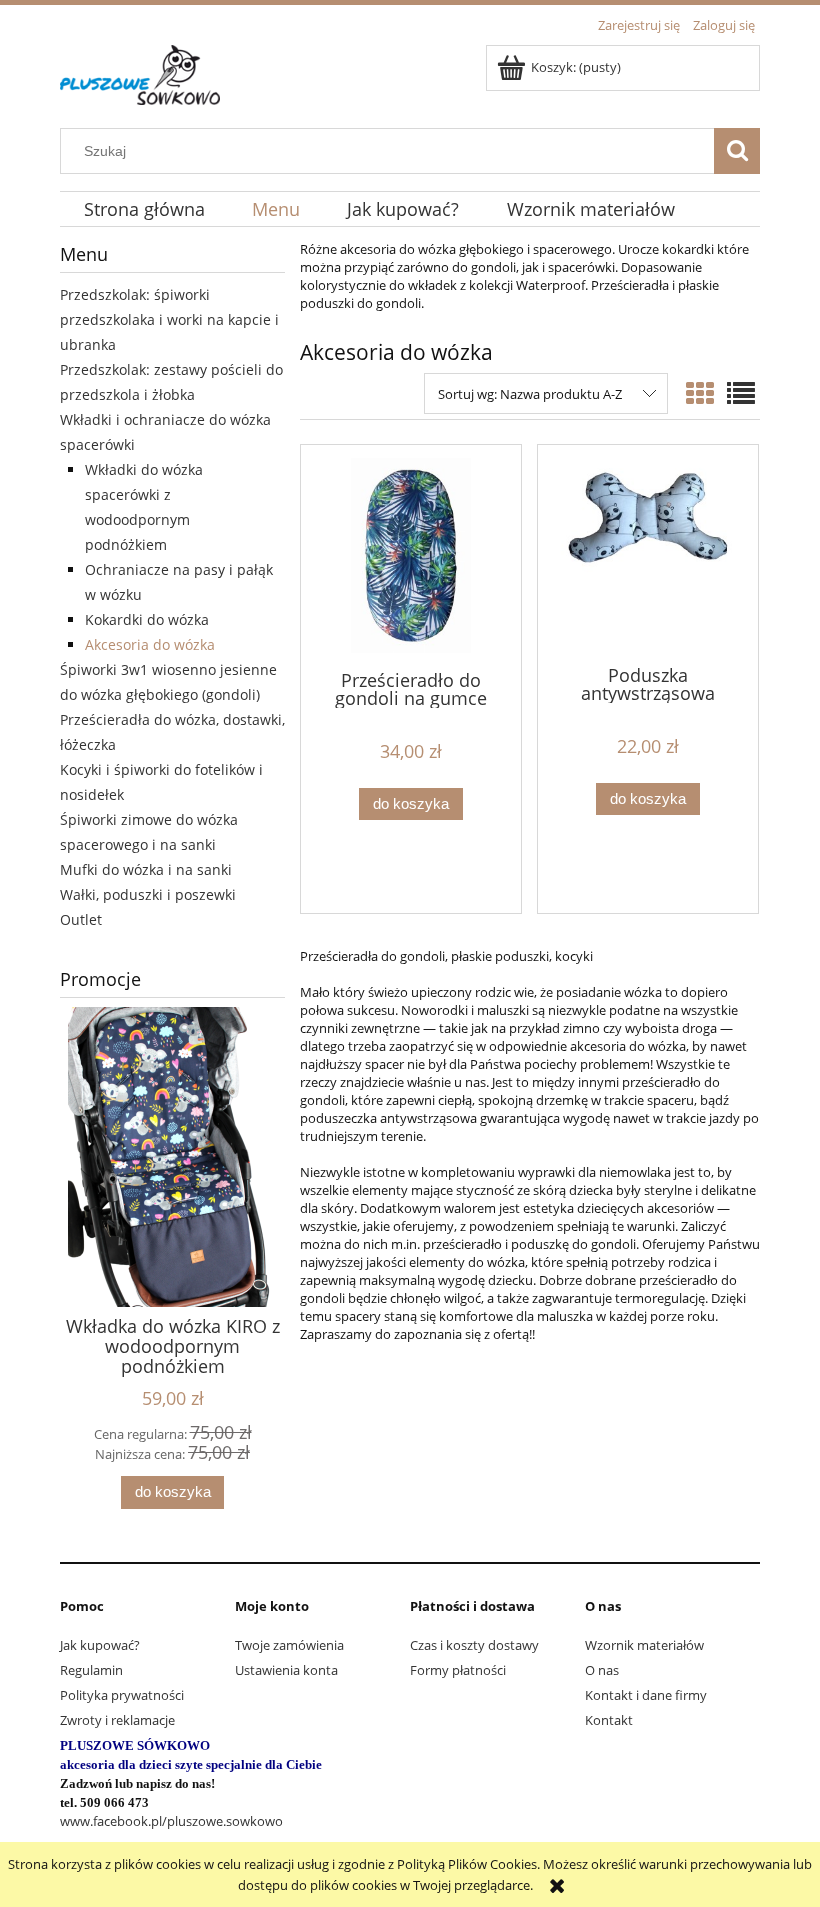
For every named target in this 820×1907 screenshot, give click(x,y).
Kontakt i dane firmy (646, 1695)
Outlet (81, 919)
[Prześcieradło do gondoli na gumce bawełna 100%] (411, 555)
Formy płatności (458, 1670)
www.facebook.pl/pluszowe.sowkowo (171, 1821)
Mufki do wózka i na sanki (146, 869)
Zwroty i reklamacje (117, 1720)
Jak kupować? (100, 1645)
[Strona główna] (140, 72)
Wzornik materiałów (644, 1645)
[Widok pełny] (741, 393)
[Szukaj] (737, 151)
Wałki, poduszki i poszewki (148, 894)
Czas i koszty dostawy (474, 1645)
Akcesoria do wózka (150, 644)
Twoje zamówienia (289, 1645)
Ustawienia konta (286, 1670)
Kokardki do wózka (147, 619)
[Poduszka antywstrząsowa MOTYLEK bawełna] (648, 553)
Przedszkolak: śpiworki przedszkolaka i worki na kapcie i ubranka (169, 319)
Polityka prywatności (122, 1695)
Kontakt (609, 1720)
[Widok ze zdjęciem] (700, 393)
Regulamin (91, 1670)
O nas (602, 1670)
